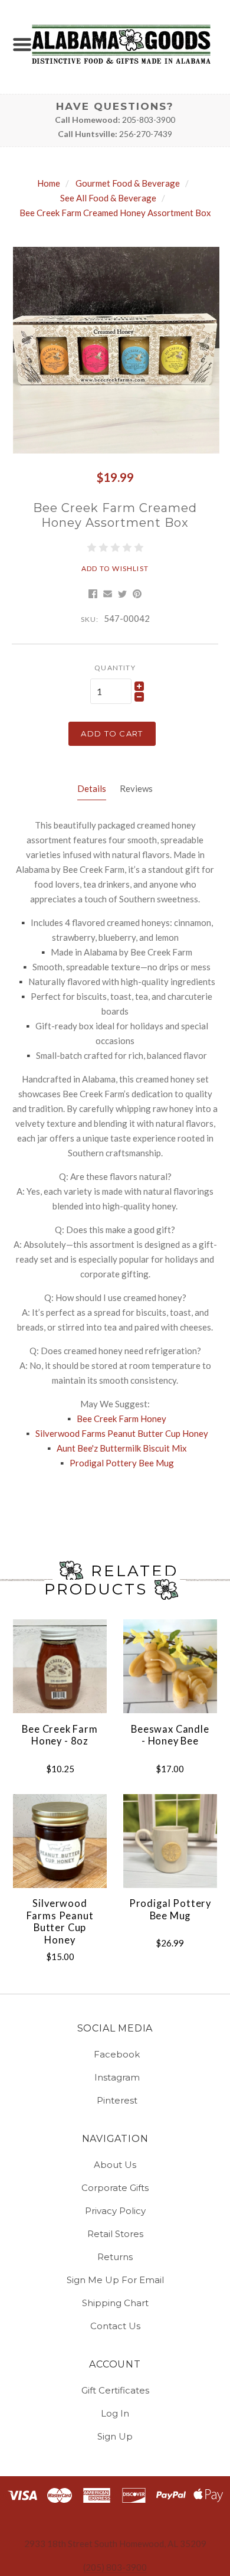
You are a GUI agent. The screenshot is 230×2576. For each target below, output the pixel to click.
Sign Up (115, 2436)
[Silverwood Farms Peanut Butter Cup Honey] (60, 1841)
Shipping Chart (115, 2303)
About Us (115, 2165)
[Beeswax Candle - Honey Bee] (170, 1666)
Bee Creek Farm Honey (121, 1419)
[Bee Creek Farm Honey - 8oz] (60, 1666)
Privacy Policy (115, 2211)
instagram (117, 2077)
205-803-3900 (149, 120)
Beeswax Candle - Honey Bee (170, 1735)
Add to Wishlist (115, 568)
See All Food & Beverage (108, 198)
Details (92, 788)
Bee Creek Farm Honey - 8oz (60, 1735)
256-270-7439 (146, 134)
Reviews (136, 788)
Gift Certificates (115, 2390)
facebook (117, 2054)
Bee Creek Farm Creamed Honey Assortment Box (115, 213)
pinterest (117, 2100)
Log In (115, 2413)
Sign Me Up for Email (115, 2280)
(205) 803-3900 (115, 2567)
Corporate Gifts (115, 2188)
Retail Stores (115, 2234)
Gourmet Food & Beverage (128, 183)
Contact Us (115, 2325)
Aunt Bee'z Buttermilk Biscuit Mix (121, 1448)
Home (49, 183)
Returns (115, 2257)
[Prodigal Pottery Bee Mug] (170, 1841)
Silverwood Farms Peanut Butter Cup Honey (122, 1433)
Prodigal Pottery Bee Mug (122, 1463)
